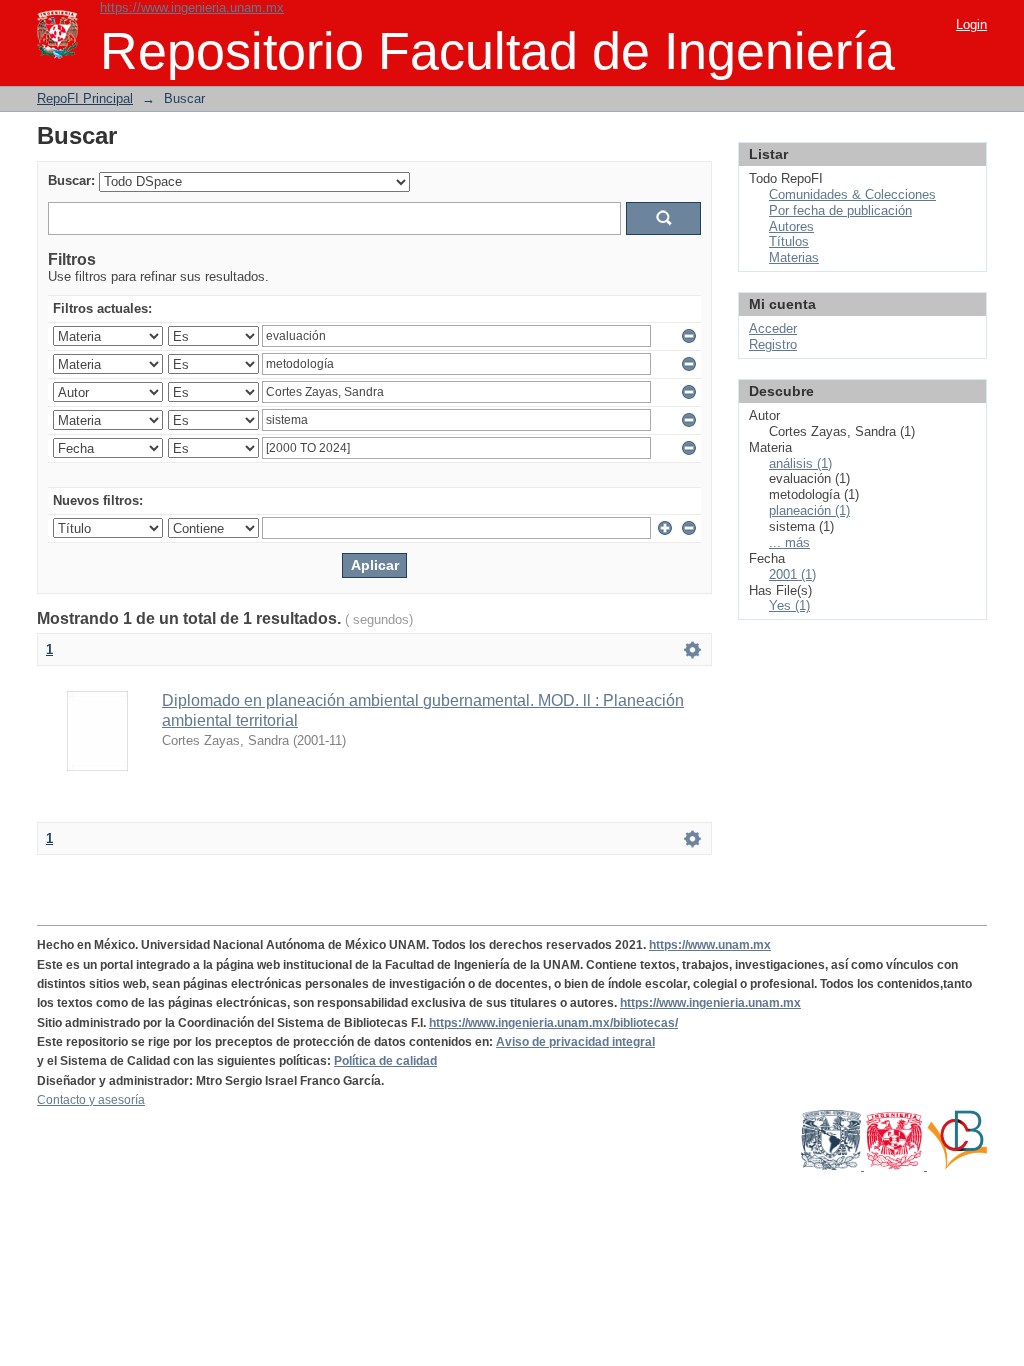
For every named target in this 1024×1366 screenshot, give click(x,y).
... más (789, 542)
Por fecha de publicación (840, 210)
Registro (773, 344)
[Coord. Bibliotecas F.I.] (957, 1166)
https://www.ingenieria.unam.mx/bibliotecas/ (553, 1023)
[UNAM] (832, 1166)
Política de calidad (385, 1061)
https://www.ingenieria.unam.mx (192, 7)
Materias (794, 257)
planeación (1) (809, 510)
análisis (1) (800, 463)
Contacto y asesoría (91, 1100)
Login (971, 24)
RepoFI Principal (85, 98)
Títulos (789, 241)
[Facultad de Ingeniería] (895, 1166)
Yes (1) (789, 605)
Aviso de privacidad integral (575, 1042)
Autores (791, 226)
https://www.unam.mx (710, 945)
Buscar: (71, 180)
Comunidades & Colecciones (852, 194)
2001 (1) (792, 574)
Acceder (773, 328)
